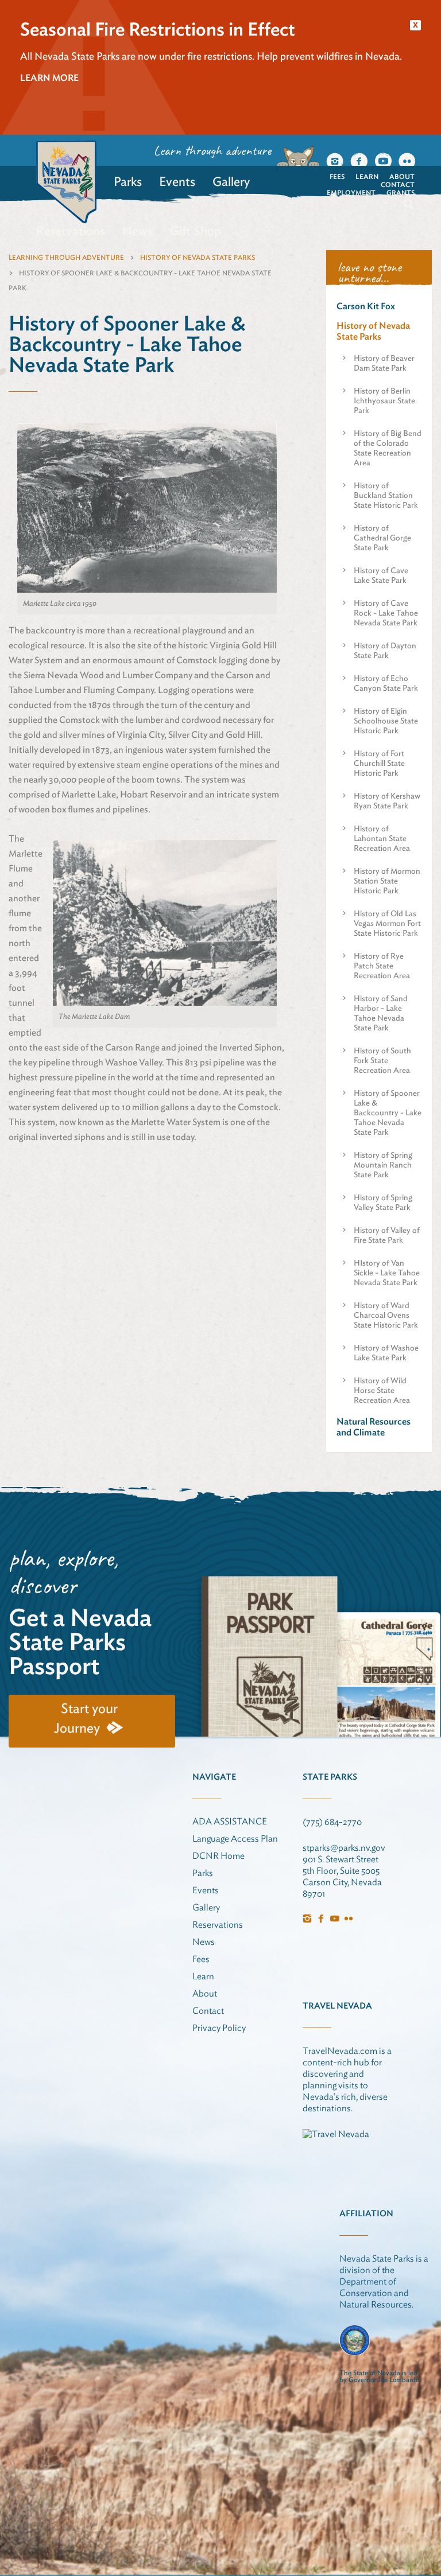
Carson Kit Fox (366, 306)
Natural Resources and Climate (374, 1427)
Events (177, 181)
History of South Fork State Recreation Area (382, 1060)
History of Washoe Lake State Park (386, 1353)
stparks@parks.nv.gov (344, 1848)
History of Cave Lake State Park (381, 575)
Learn (367, 176)
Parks (128, 181)
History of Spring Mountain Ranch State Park (383, 1165)
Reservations (71, 231)
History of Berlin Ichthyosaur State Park (384, 400)
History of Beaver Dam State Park (384, 363)
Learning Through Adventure (66, 257)
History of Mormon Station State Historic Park (387, 881)
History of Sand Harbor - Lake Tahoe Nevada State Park (381, 1013)
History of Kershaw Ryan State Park (387, 801)
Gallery (231, 181)
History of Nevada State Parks (198, 257)
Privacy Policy (219, 2028)
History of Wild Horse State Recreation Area (382, 1390)
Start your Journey (86, 1718)
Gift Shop (196, 231)
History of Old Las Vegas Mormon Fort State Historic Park (387, 923)
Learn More (49, 78)
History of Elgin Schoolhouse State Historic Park (386, 721)
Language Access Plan (235, 1838)
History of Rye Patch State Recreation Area (382, 966)
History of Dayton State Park (385, 650)
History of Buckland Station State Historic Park (386, 495)
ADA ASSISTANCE (230, 1821)
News (138, 231)
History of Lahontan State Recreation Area (382, 838)
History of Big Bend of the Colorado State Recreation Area (388, 448)
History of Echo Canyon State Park (386, 683)
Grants (401, 192)
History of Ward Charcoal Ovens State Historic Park (386, 1315)
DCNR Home (218, 1856)
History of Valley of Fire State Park (387, 1235)
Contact (398, 184)
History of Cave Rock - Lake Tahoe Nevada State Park (386, 613)
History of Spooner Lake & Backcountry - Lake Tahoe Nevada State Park (388, 1112)
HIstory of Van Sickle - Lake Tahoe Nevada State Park (387, 1273)
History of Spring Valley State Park (383, 1202)
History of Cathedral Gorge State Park (382, 538)
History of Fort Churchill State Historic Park (379, 763)
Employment (351, 192)
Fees (337, 176)
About (402, 176)
